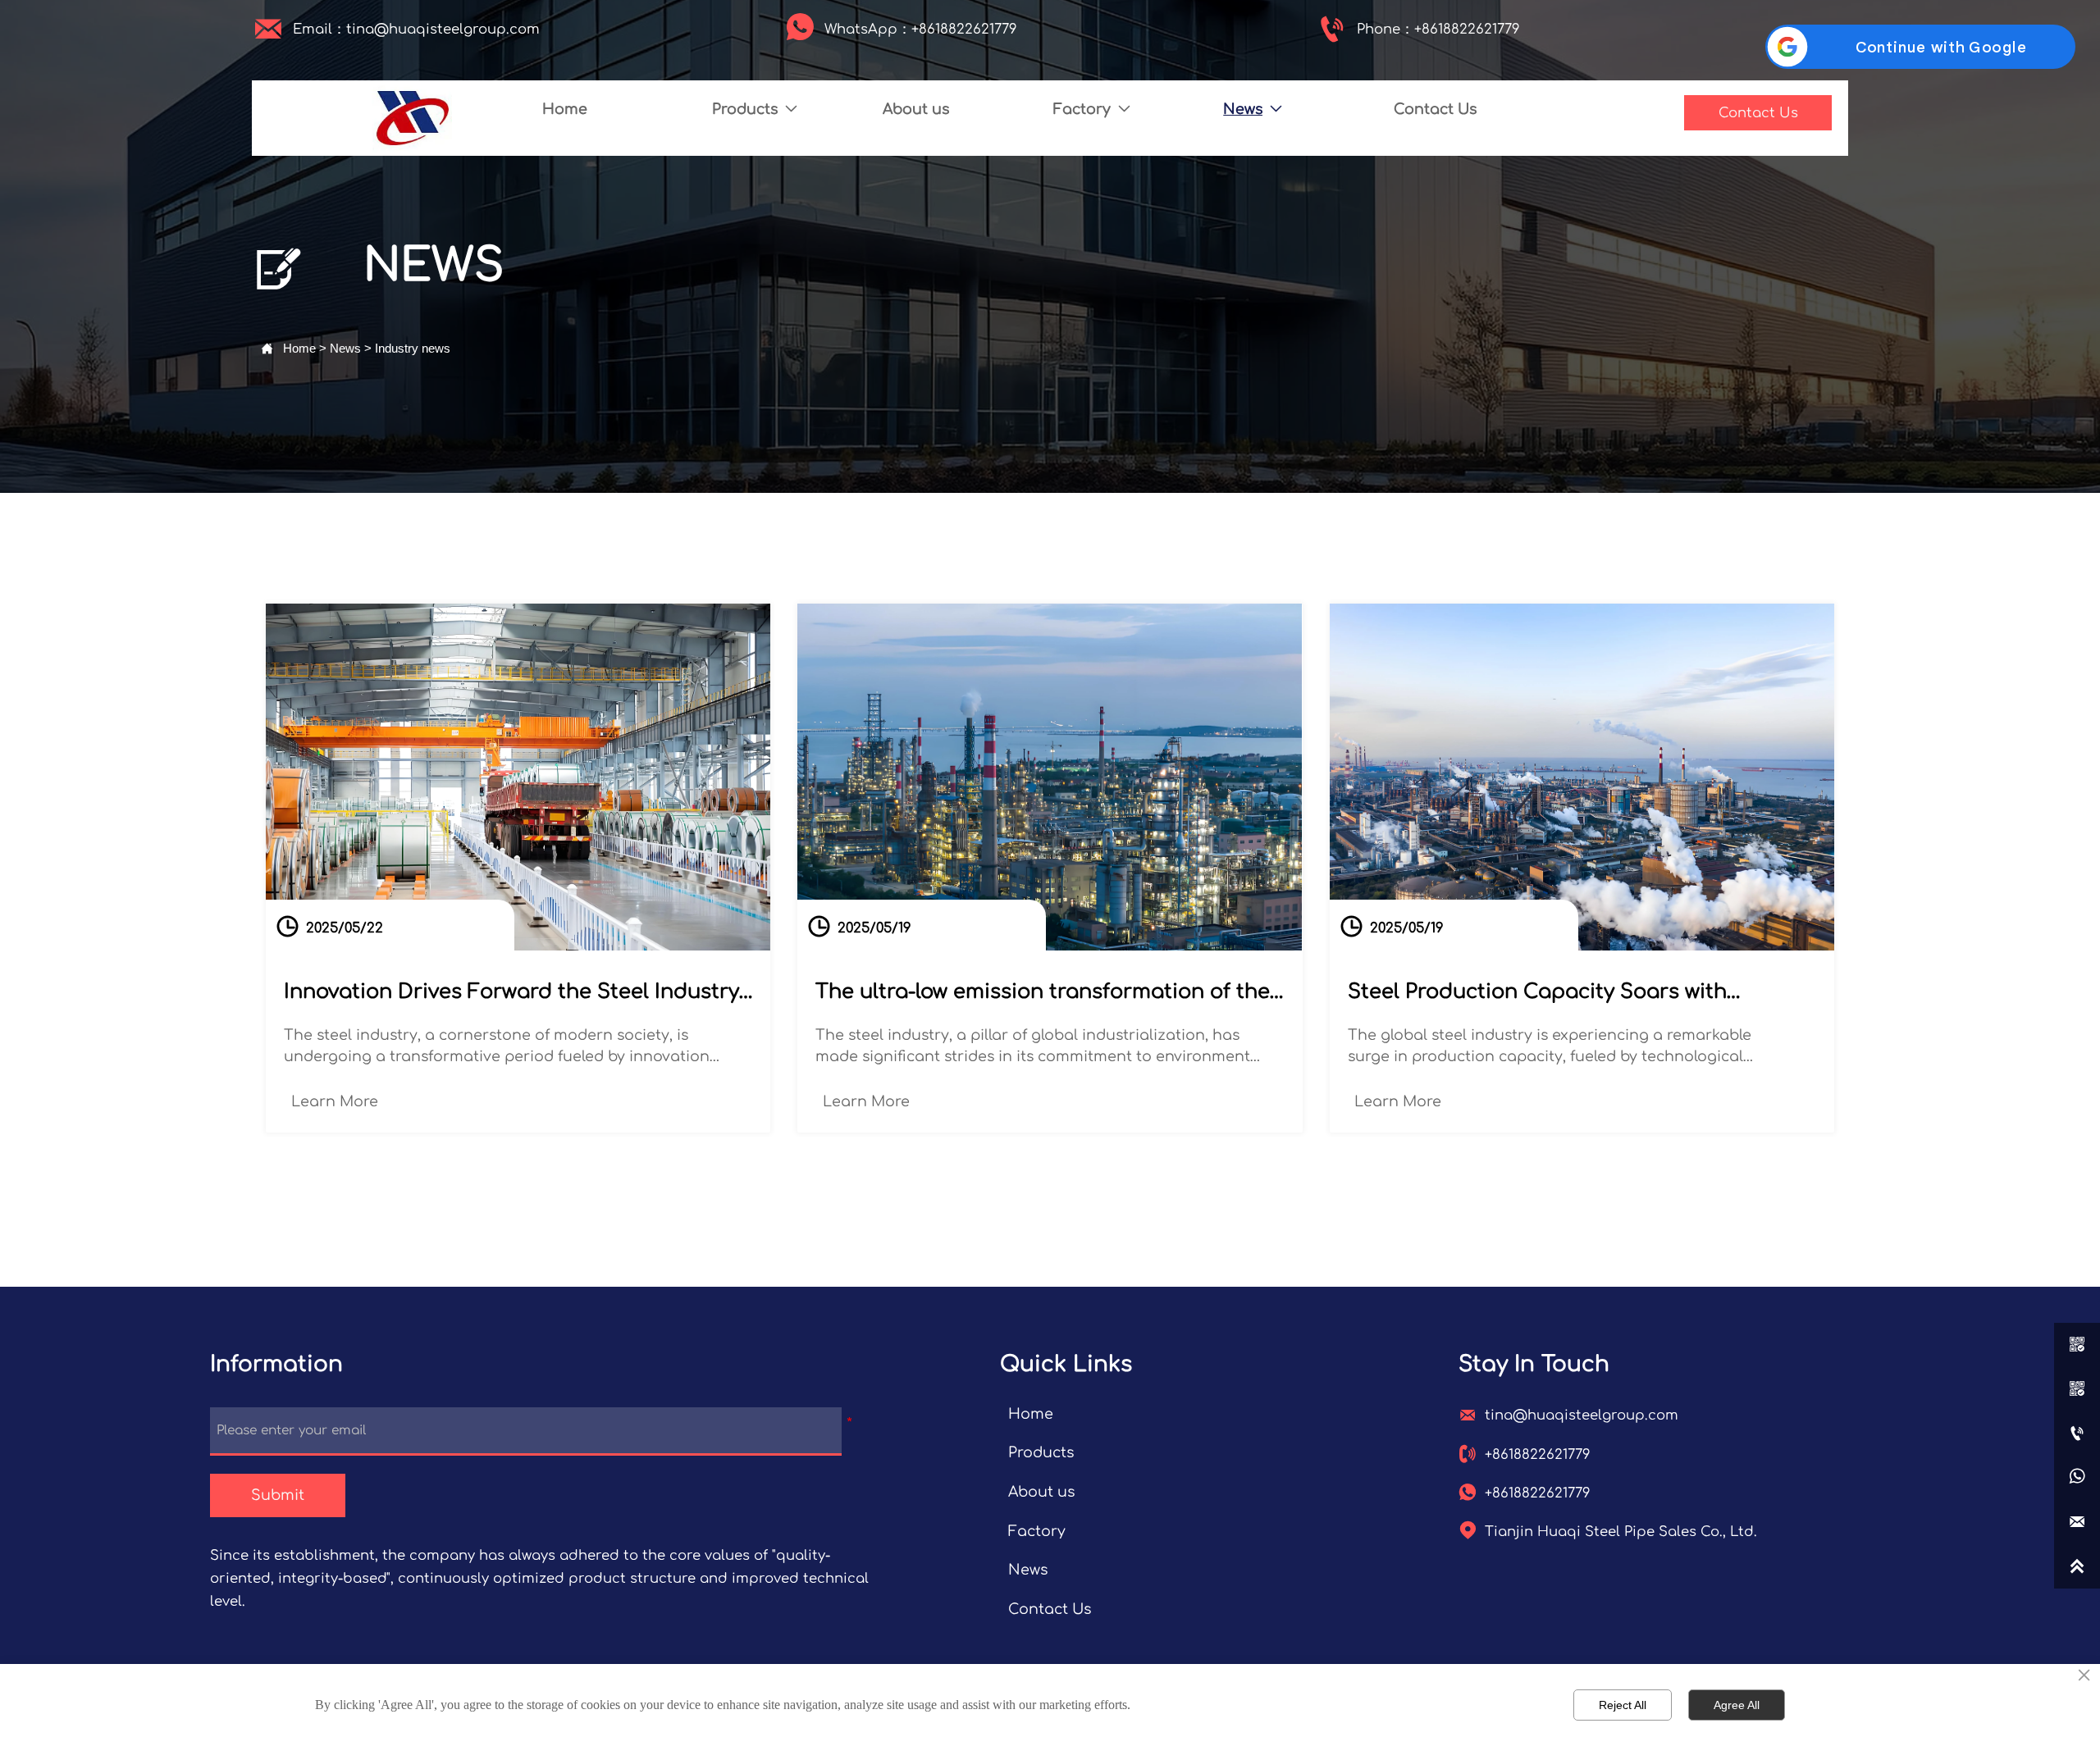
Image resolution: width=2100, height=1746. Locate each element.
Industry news (413, 348)
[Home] (412, 119)
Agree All (1737, 1705)
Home (299, 348)
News (345, 348)
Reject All (1623, 1705)
